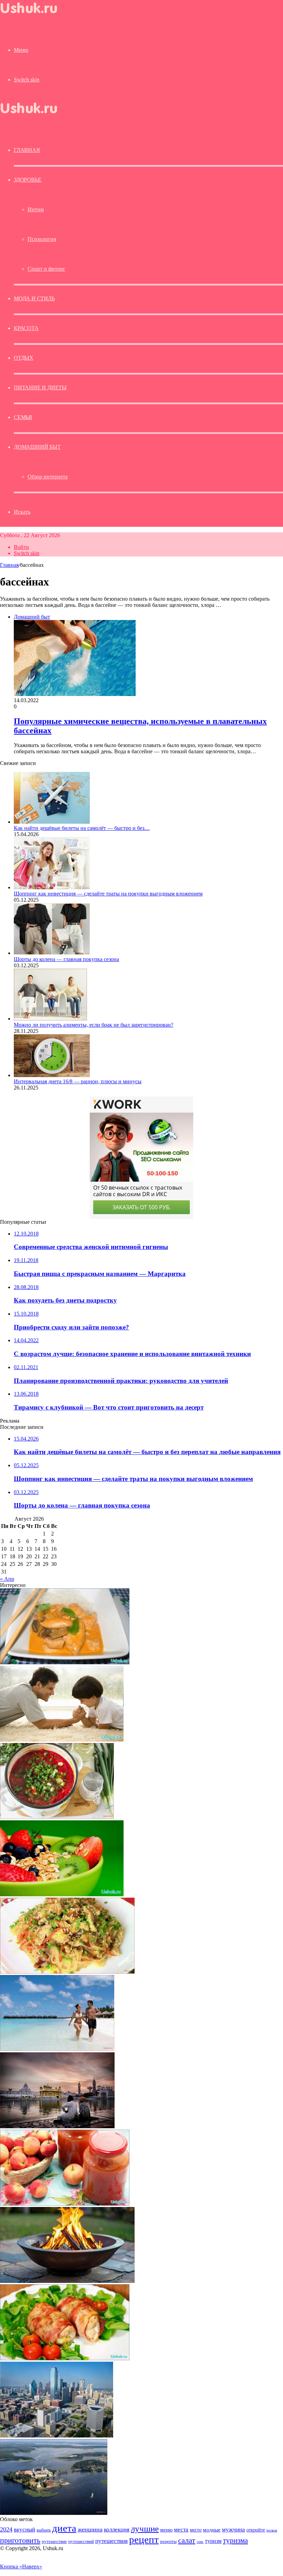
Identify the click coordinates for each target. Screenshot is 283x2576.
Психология (42, 239)
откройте (256, 2530)
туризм (213, 2541)
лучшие (145, 2529)
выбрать (44, 2530)
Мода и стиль (34, 298)
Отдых (24, 358)
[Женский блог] (35, 15)
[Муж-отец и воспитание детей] (62, 1740)
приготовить (20, 2540)
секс (200, 2541)
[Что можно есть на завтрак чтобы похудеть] (62, 1894)
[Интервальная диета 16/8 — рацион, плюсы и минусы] (52, 1075)
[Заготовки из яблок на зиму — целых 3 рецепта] (65, 2204)
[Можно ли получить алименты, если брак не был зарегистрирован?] (50, 1019)
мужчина (233, 2530)
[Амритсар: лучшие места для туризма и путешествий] (57, 2126)
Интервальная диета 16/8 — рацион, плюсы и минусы (78, 1081)
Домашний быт (37, 447)
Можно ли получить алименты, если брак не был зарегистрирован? (94, 1025)
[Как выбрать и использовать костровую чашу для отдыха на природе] (67, 2281)
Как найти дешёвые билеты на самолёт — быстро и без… (82, 828)
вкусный (25, 2529)
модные (212, 2530)
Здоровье (27, 180)
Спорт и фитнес (46, 269)
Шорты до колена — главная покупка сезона (66, 959)
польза (272, 2530)
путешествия (111, 2541)
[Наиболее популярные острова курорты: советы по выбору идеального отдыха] (57, 2049)
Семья (23, 417)
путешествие (54, 2541)
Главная (9, 565)
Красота (26, 328)
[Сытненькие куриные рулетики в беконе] (65, 2358)
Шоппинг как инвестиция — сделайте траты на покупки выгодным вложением (108, 894)
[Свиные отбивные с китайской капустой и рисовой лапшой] (67, 1972)
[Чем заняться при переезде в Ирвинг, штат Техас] (57, 2436)
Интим (36, 209)
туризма (235, 2540)
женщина (90, 2529)
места (181, 2530)
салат (187, 2540)
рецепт (144, 2539)
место (196, 2530)
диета (64, 2528)
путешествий (81, 2541)
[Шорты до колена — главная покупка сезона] (52, 953)
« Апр (7, 1579)
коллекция (117, 2529)
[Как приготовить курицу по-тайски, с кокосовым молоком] (65, 1662)
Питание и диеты (40, 388)
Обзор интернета (48, 477)
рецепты (168, 2541)
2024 (6, 2529)
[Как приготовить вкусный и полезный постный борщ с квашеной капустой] (57, 1817)
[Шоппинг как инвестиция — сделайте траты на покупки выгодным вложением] (52, 887)
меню (166, 2530)
